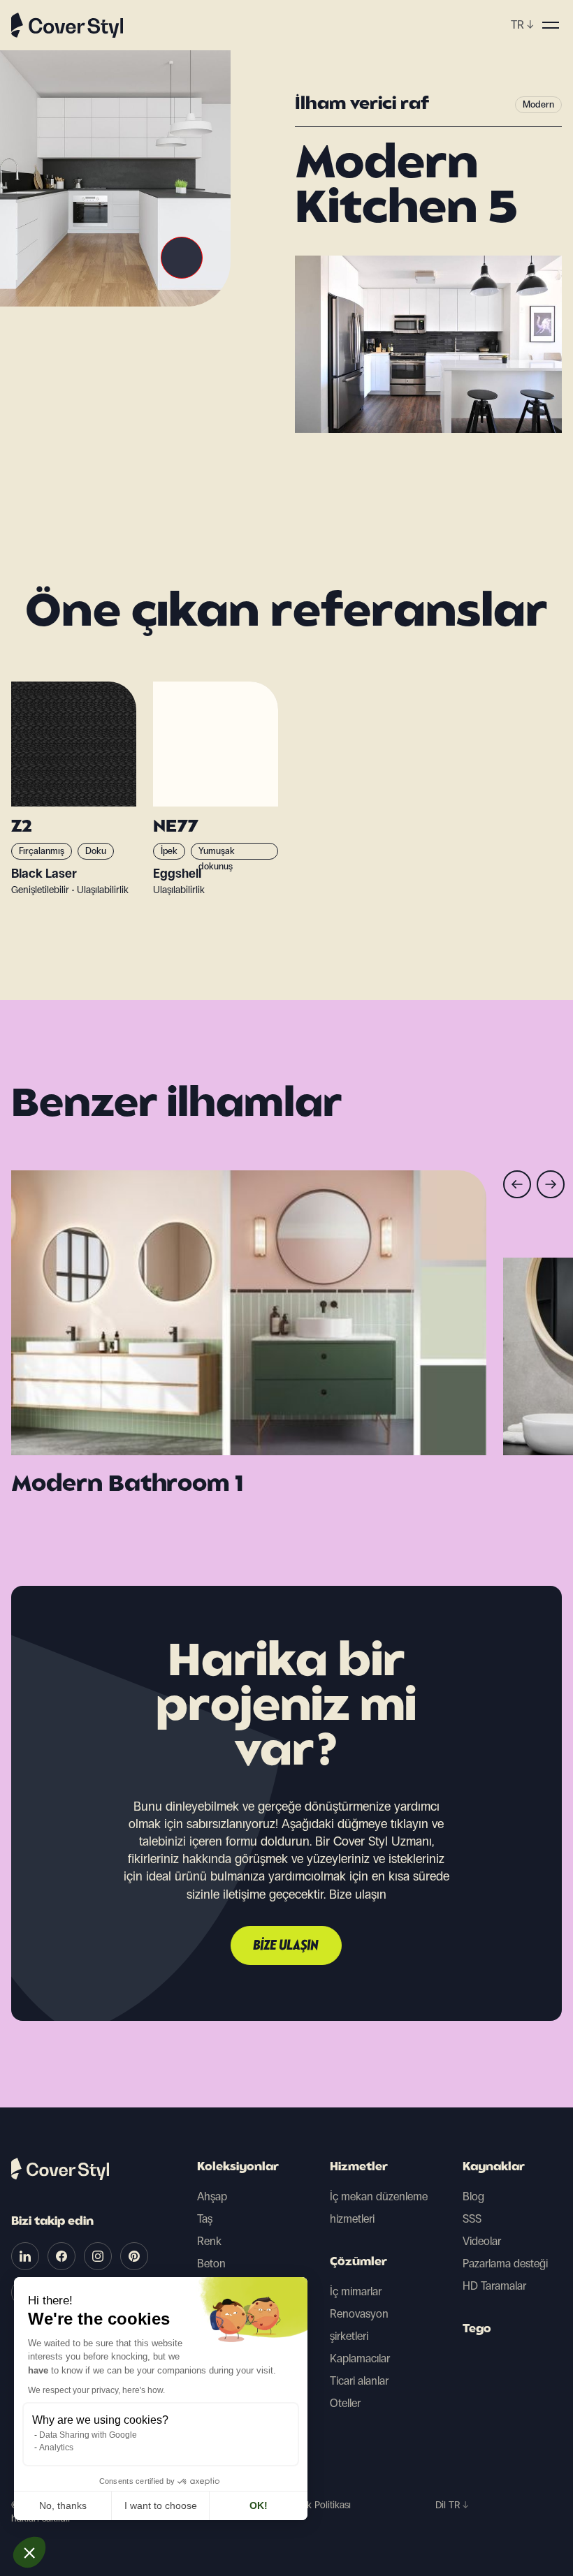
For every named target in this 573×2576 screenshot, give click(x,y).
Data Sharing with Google (88, 2435)
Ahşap (212, 2196)
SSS (472, 2219)
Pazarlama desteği (505, 2264)
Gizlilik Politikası (318, 2505)
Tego (477, 2330)
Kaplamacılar (360, 2358)
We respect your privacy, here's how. (96, 2390)
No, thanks (63, 2505)
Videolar (482, 2241)
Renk (209, 2241)
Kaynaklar (494, 2167)
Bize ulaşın (286, 1946)
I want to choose (161, 2505)
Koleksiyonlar (238, 2167)
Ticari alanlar (359, 2381)
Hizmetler (359, 2167)
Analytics (56, 2448)
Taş (205, 2219)
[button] (29, 2552)
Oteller (345, 2403)
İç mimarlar (356, 2291)
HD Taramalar (494, 2286)
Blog (473, 2196)
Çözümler (358, 2262)
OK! (259, 2505)
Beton (211, 2264)
